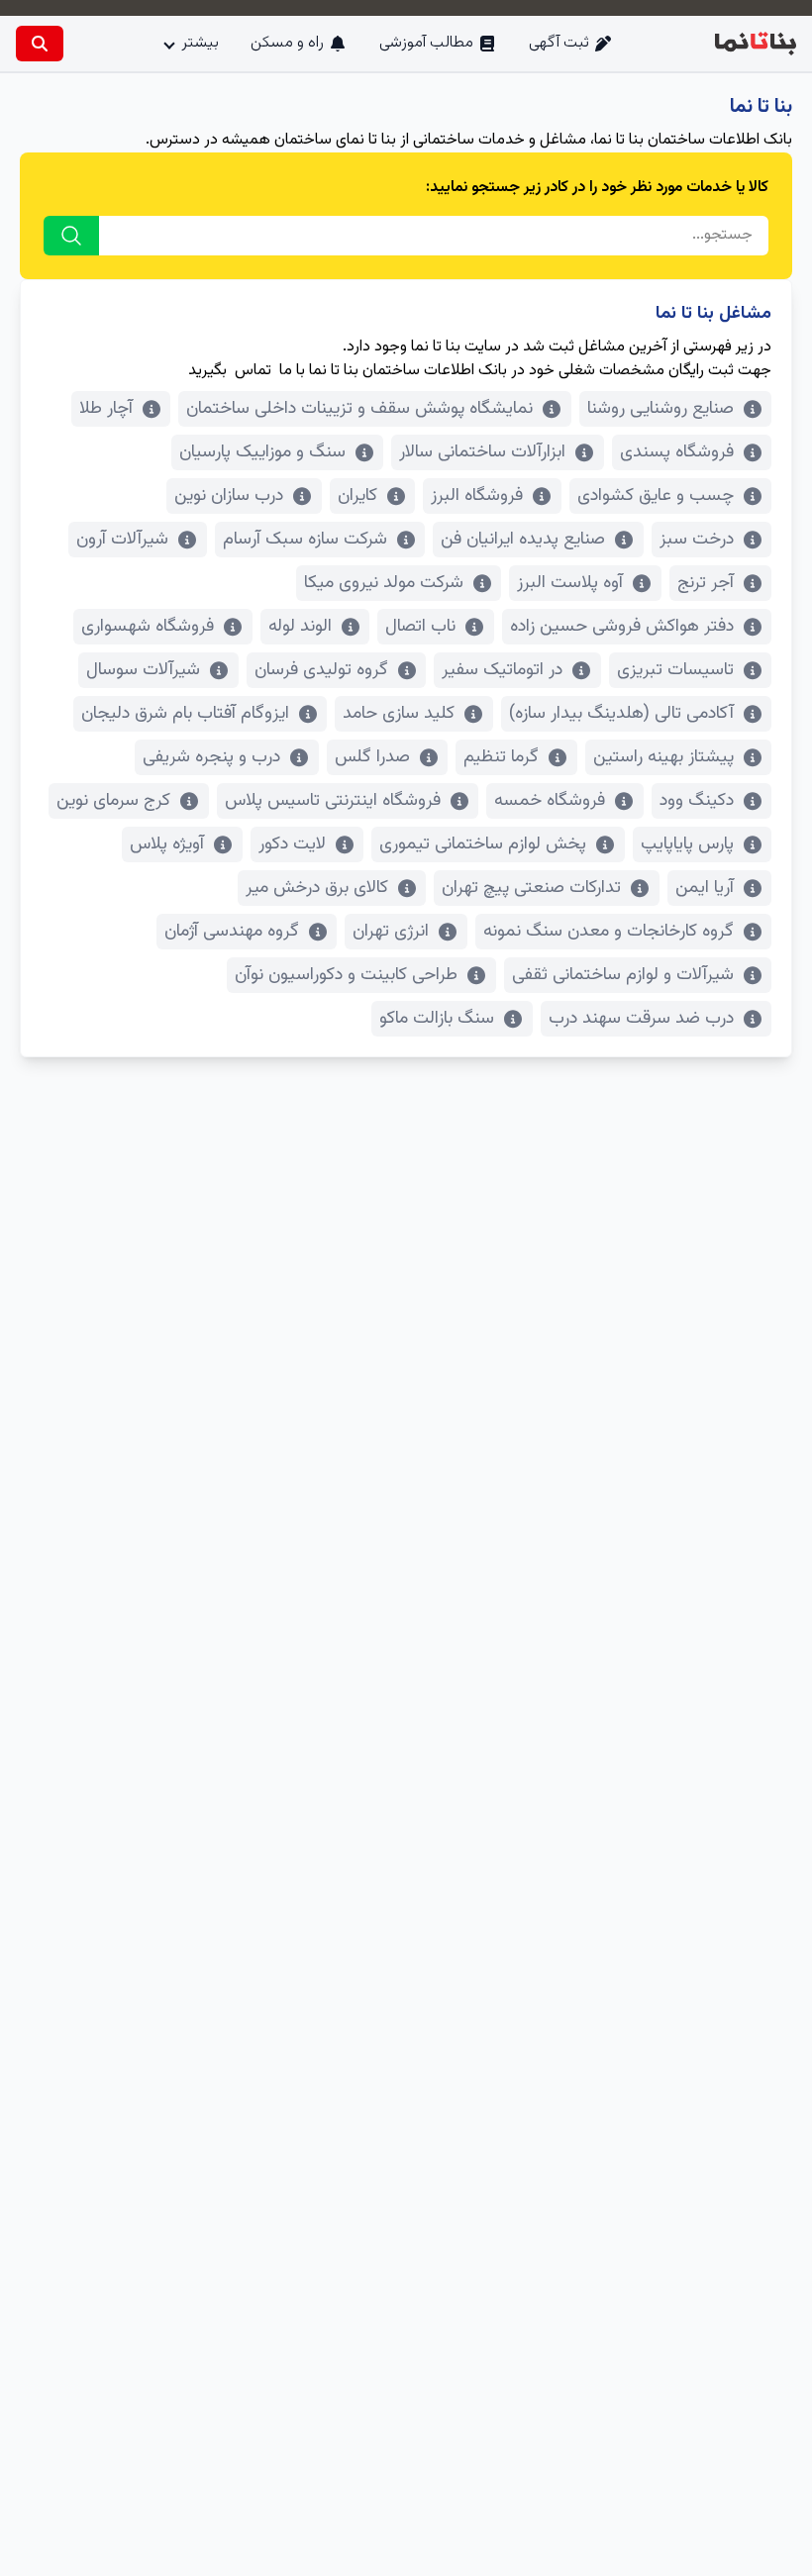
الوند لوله (300, 627)
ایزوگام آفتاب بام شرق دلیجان (185, 714)
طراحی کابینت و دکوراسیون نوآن (346, 975)
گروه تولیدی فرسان (321, 670)
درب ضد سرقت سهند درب (641, 1019)
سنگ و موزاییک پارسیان (262, 452)
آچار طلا (106, 409)
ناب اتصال (420, 627)
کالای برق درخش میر (317, 888)
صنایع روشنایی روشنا (660, 409)
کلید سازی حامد (399, 714)
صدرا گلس (372, 757)
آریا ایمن (705, 888)
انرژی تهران (391, 932)
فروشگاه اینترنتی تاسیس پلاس (333, 801)
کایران (357, 496)
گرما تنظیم (501, 757)
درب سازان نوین (229, 496)
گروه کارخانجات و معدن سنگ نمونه (609, 932)
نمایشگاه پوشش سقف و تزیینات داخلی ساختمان (359, 409)
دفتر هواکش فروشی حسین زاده (622, 627)
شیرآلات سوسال (143, 670)
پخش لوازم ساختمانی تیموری (483, 844)
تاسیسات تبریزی (675, 670)
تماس (253, 371)
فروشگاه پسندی (677, 452)
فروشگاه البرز (477, 496)
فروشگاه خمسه (550, 801)
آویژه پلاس (167, 844)
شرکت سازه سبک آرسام (305, 540)
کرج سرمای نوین (113, 801)
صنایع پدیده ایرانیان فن (523, 540)
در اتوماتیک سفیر (502, 670)
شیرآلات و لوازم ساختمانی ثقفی (623, 975)
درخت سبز (697, 540)
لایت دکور (292, 844)
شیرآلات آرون (122, 540)
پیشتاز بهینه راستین (663, 757)
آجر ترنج (706, 583)
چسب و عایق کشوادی (656, 496)
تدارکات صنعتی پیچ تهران (531, 888)
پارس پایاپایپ (687, 844)
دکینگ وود (697, 801)
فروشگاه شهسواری (148, 627)
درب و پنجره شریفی (211, 757)
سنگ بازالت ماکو (437, 1019)
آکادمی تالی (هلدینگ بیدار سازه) (621, 714)
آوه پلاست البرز (570, 583)
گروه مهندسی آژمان (232, 932)
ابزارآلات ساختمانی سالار (482, 452)
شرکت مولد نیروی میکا (384, 583)
